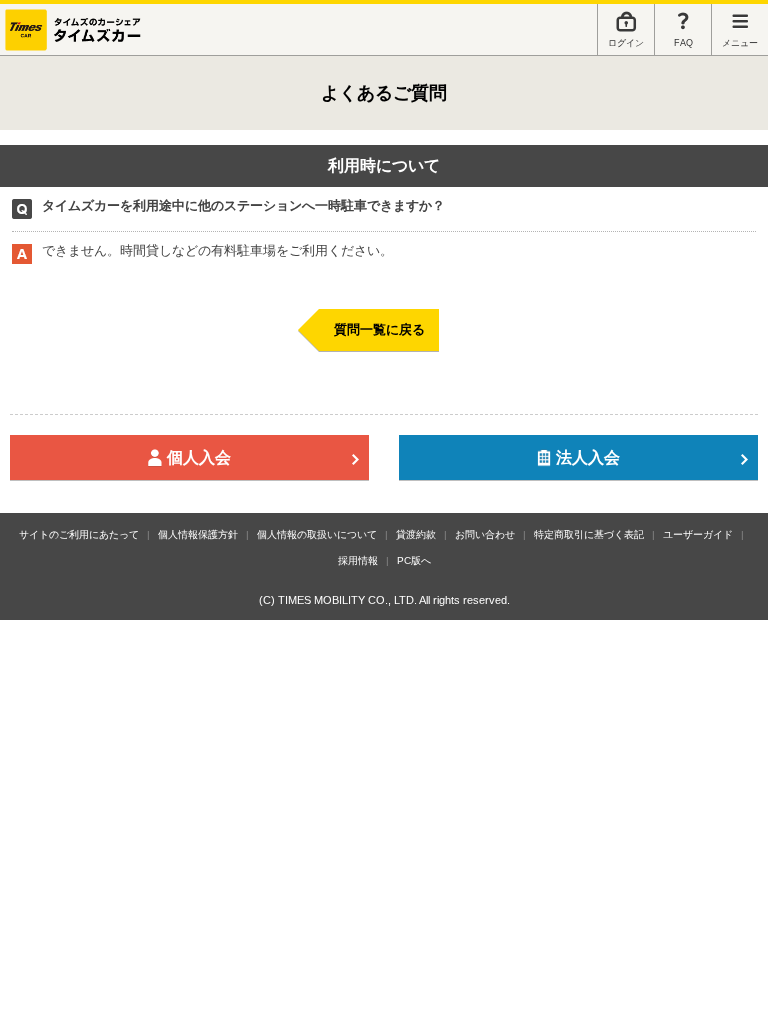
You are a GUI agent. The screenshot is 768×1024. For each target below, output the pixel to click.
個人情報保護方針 (198, 534)
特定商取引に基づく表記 (589, 534)
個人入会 (199, 457)
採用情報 (358, 560)
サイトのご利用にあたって (79, 534)
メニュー (740, 43)
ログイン (626, 43)
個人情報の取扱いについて (317, 534)
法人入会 (588, 457)
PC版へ (414, 560)
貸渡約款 (416, 534)
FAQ (683, 43)
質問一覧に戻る (379, 329)
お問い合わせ (485, 534)
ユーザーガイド (698, 534)
